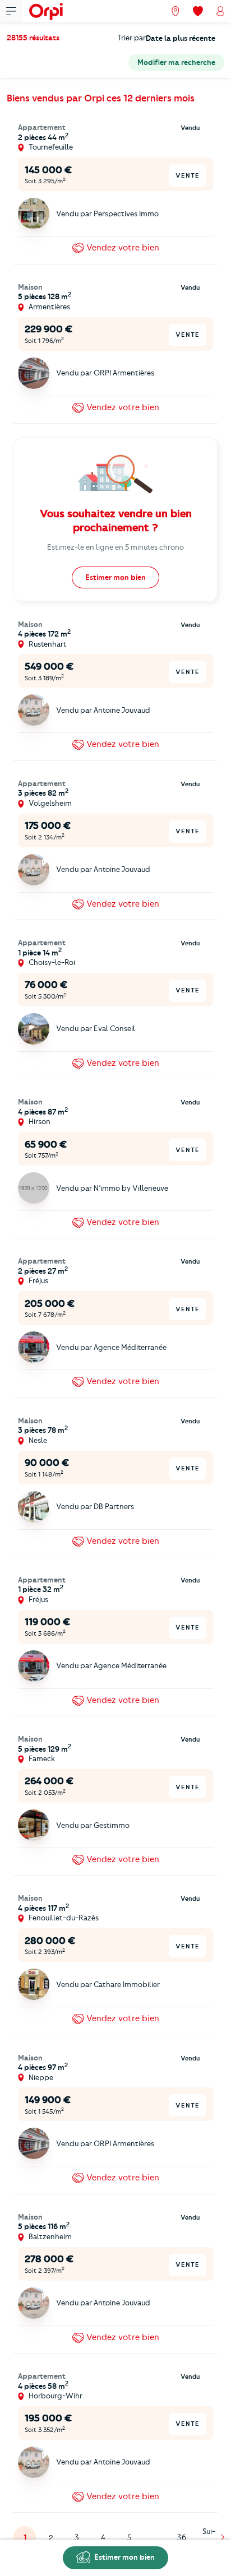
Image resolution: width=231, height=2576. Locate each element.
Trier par (131, 38)
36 (182, 2537)
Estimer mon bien (124, 2557)
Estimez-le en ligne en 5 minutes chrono (115, 547)
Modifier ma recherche (176, 62)
